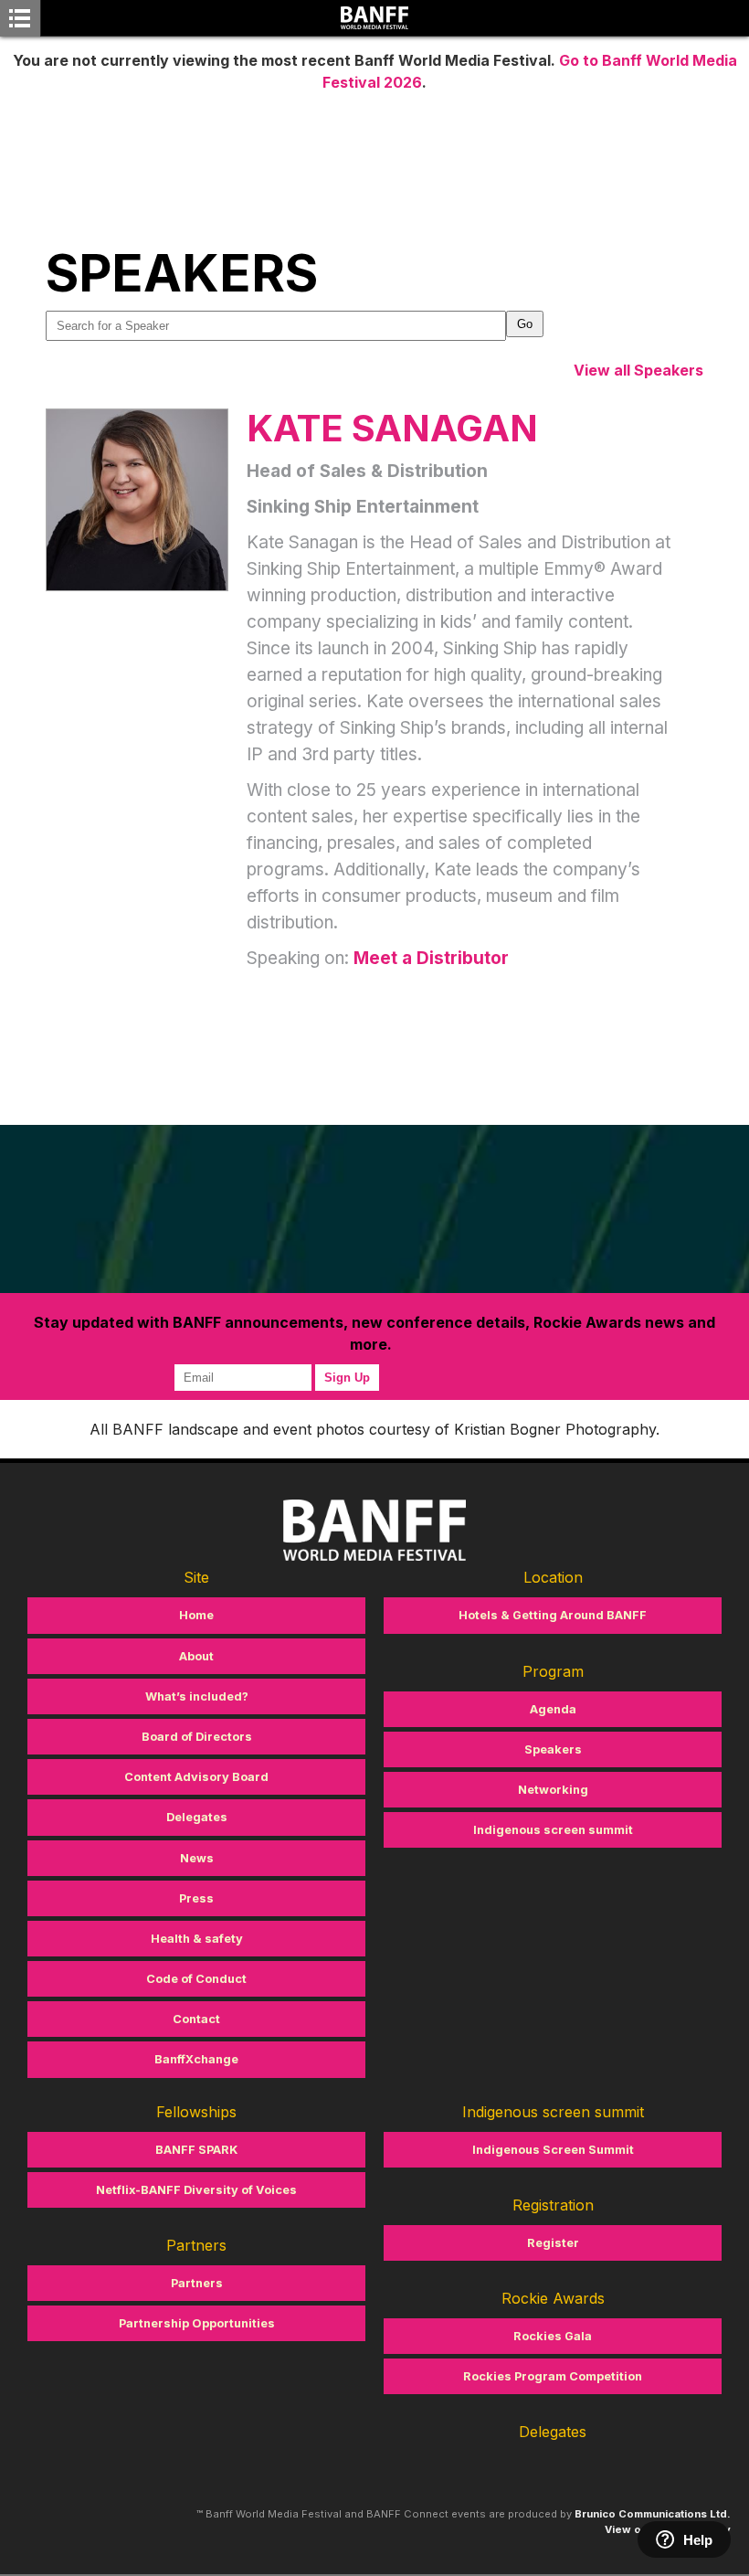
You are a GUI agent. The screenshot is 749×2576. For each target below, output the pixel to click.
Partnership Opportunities (197, 2323)
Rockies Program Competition (553, 2376)
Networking (553, 1790)
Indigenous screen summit (553, 1830)
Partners (197, 2283)
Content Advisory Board (196, 1777)
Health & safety (197, 1939)
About (196, 1656)
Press (196, 1898)
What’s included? (197, 1696)
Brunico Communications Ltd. (653, 2514)
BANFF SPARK (196, 2150)
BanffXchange (196, 2059)
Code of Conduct (196, 1979)
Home (196, 1615)
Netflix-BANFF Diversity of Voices (196, 2190)
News (197, 1858)
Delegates (197, 1817)
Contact (196, 2019)
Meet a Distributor (431, 958)
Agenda (553, 1709)
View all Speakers (638, 370)
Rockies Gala (553, 2336)
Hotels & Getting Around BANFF (553, 1615)
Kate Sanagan (392, 428)
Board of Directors (197, 1737)
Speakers (553, 1749)
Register (553, 2243)
